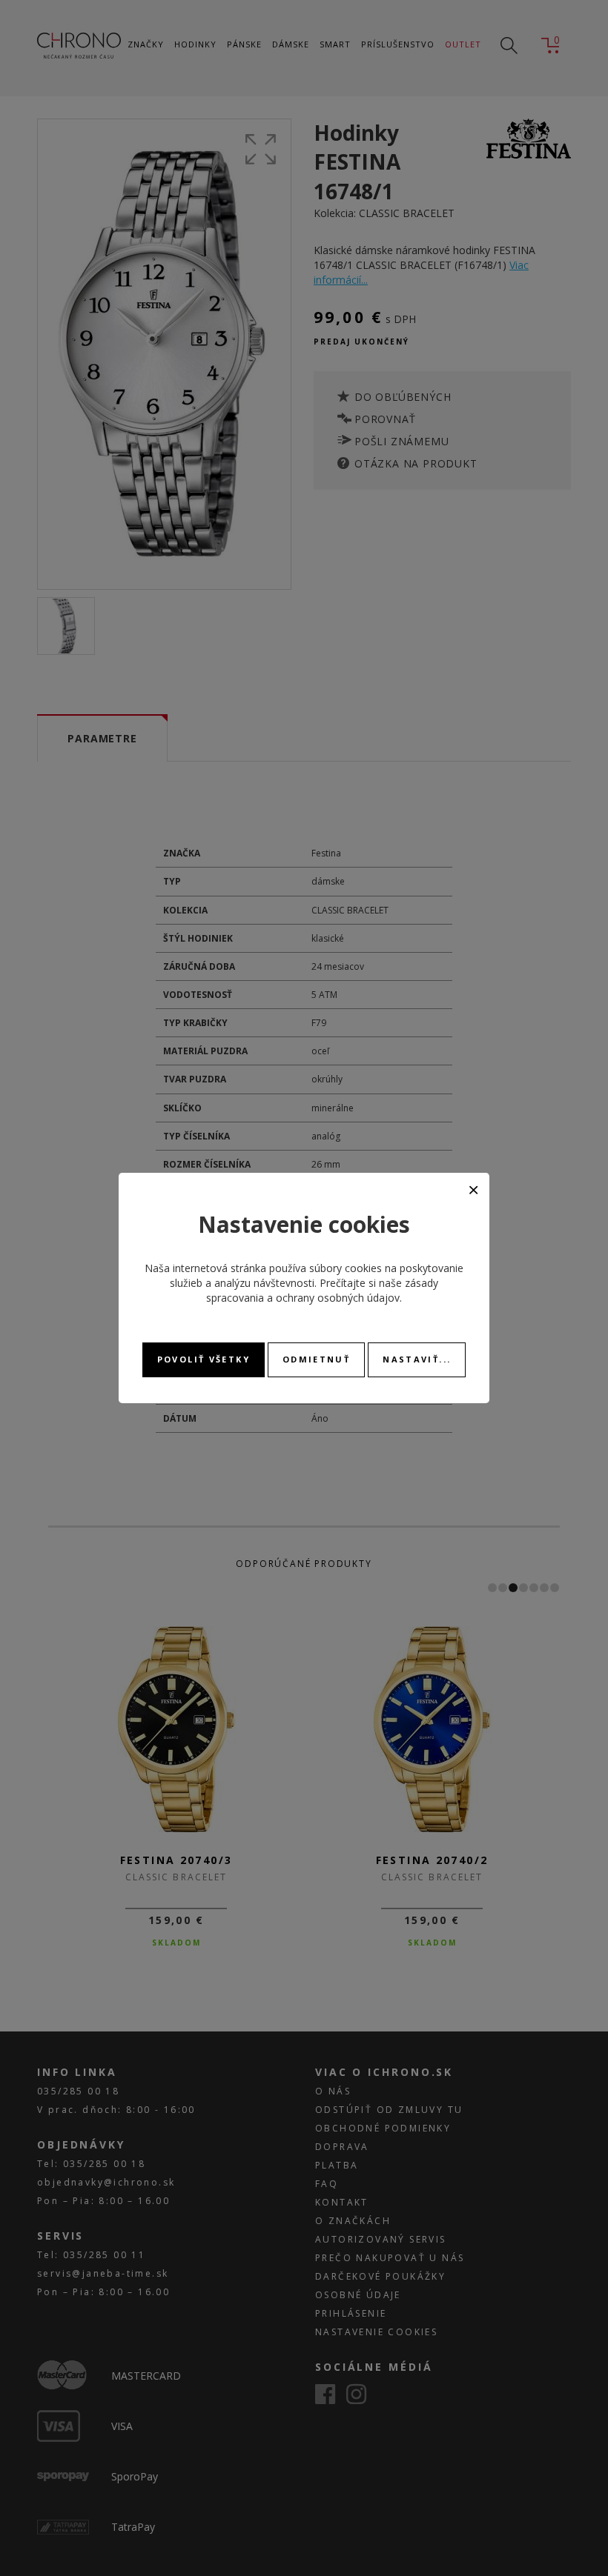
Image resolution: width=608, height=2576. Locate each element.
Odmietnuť (316, 1359)
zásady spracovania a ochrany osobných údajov (322, 1290)
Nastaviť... (417, 1359)
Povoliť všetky (204, 1359)
